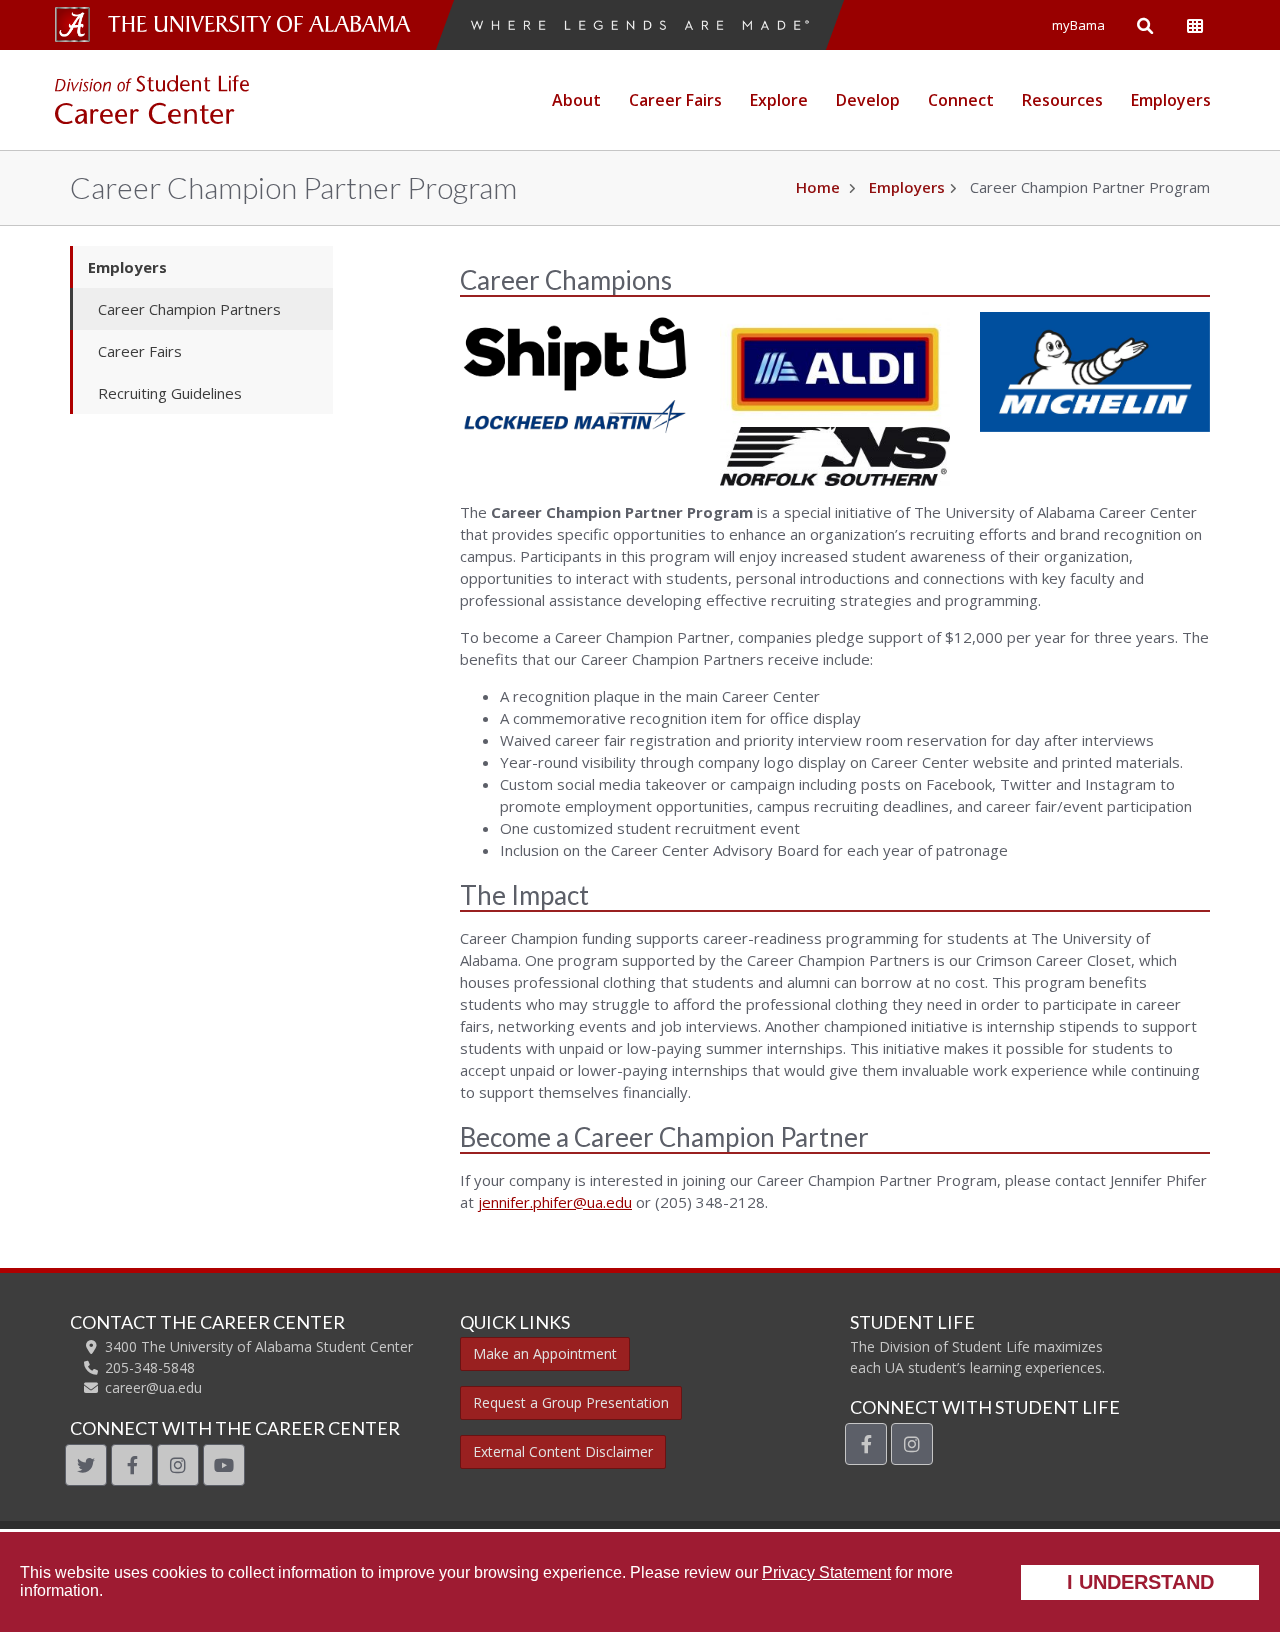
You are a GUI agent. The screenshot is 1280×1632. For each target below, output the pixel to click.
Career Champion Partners (189, 309)
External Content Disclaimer (563, 1451)
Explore (779, 100)
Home (818, 187)
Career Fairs (675, 100)
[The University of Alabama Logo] (265, 24)
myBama (1078, 25)
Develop (868, 100)
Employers (1171, 100)
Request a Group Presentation (571, 1402)
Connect (961, 100)
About (576, 100)
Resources (1062, 100)
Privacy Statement (826, 1572)
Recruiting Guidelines (170, 393)
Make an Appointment (545, 1353)
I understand (1140, 1582)
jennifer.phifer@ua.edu (555, 1202)
